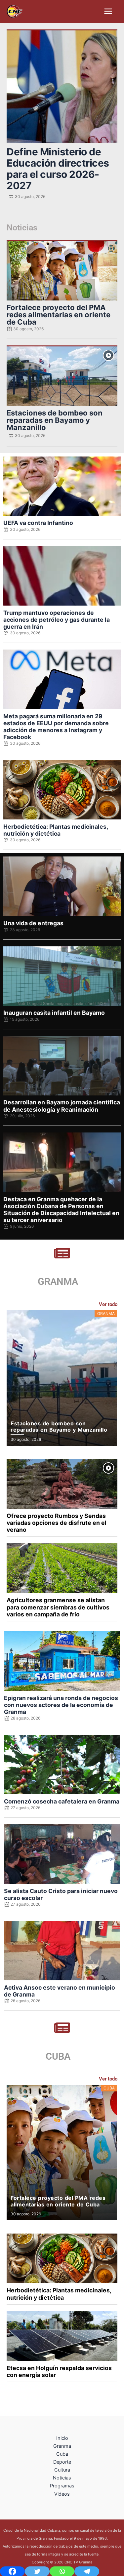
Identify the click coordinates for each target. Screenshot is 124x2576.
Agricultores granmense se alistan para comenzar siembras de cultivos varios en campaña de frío (58, 1607)
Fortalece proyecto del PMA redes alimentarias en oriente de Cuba (59, 315)
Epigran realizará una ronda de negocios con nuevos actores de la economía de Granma (61, 1705)
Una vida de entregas (33, 923)
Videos (62, 2494)
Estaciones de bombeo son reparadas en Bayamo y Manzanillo (55, 420)
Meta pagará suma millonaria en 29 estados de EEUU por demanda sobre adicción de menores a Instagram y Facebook (56, 727)
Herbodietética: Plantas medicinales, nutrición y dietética (56, 830)
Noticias (62, 2478)
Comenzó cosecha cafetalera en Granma (62, 1801)
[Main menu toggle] (108, 11)
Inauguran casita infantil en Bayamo (54, 1013)
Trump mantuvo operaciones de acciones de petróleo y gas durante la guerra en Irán (57, 620)
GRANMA (58, 1282)
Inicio (62, 2438)
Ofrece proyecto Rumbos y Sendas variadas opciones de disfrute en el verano (57, 1523)
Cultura (62, 2470)
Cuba (62, 2454)
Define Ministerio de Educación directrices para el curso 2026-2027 (58, 169)
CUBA (58, 2056)
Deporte (62, 2462)
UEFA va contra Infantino (38, 523)
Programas (62, 2486)
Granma (62, 2446)
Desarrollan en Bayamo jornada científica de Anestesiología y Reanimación (62, 1106)
